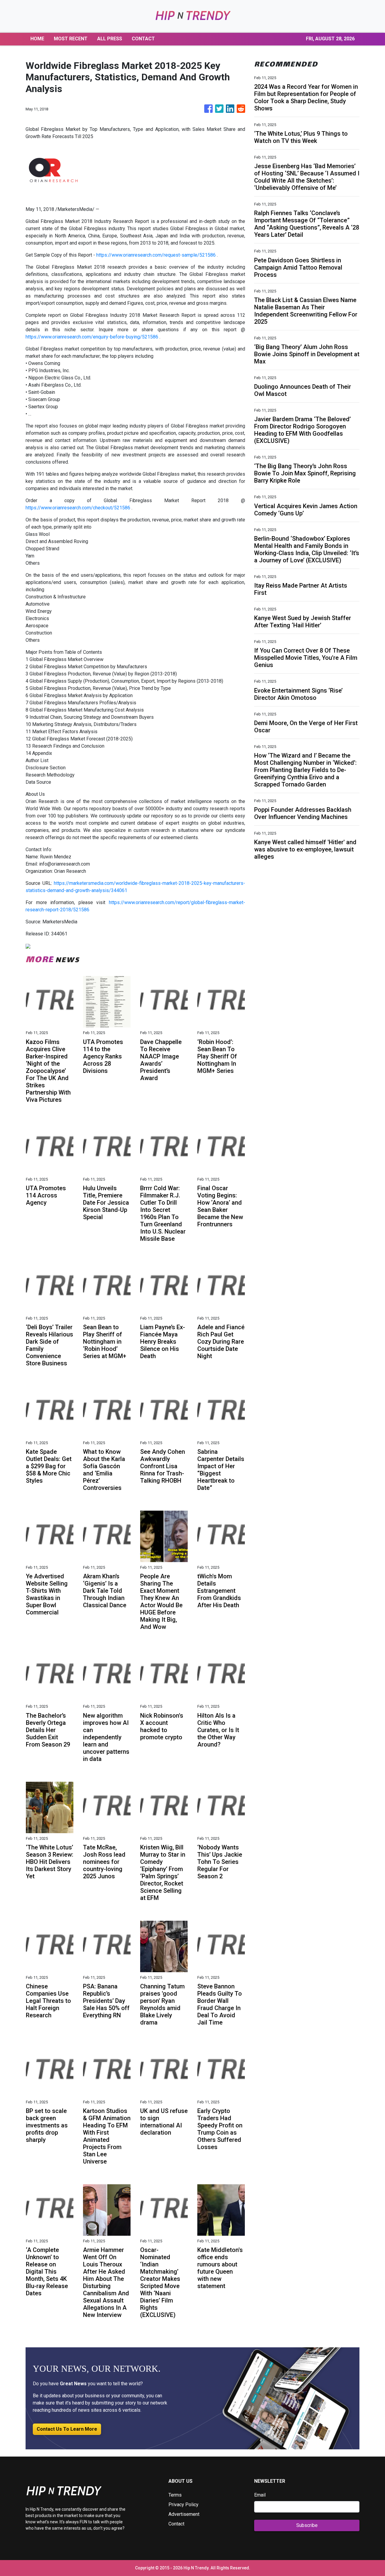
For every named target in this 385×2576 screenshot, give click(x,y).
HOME (37, 39)
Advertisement (184, 2514)
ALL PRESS (110, 39)
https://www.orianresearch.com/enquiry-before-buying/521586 (92, 337)
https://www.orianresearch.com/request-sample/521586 (156, 255)
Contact (176, 2524)
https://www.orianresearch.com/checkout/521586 (78, 508)
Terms (175, 2495)
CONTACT (143, 39)
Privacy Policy (183, 2505)
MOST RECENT (71, 39)
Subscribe (307, 2525)
